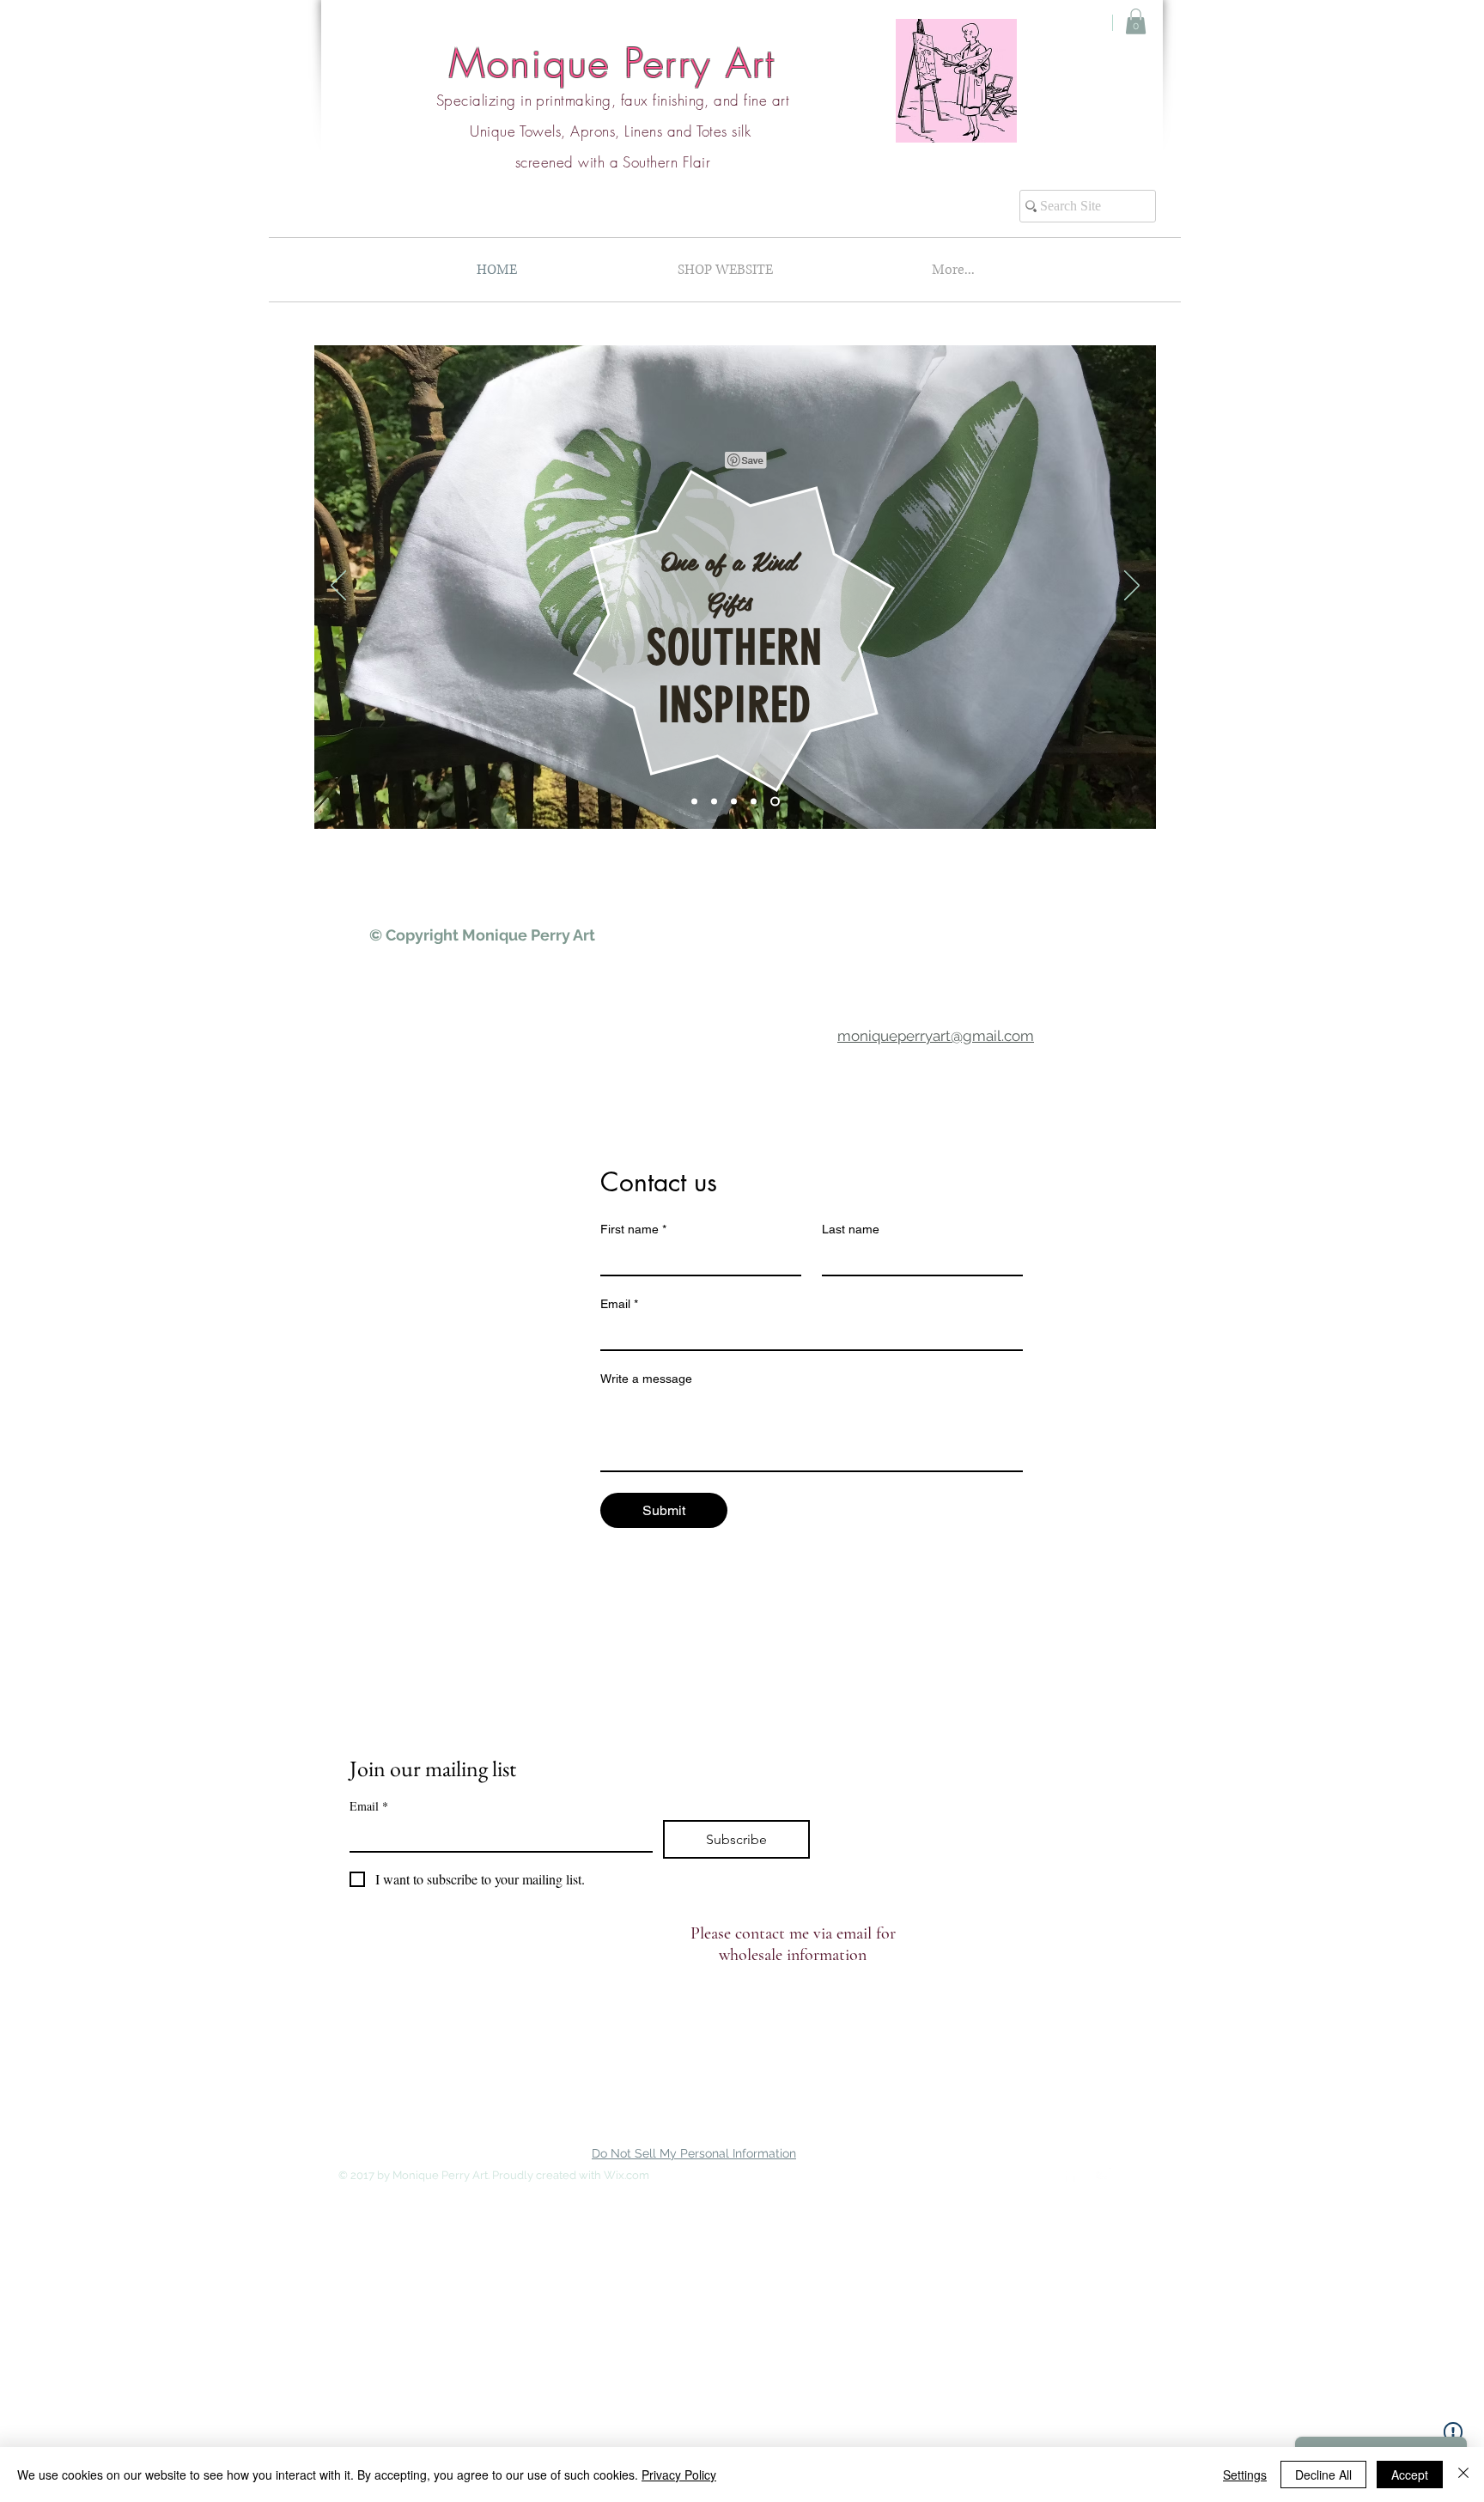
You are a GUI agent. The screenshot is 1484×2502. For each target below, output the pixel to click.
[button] (1136, 21)
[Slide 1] (696, 802)
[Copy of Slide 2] (777, 802)
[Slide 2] (718, 802)
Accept (1410, 2475)
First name (633, 1229)
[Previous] (338, 587)
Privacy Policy (679, 2475)
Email (619, 1304)
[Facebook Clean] (1070, 2174)
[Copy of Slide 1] (757, 802)
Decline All (1323, 2475)
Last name (851, 1229)
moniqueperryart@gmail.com (936, 1036)
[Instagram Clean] (1104, 2174)
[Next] (1132, 587)
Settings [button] (1245, 2475)
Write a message (646, 1379)
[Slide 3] (737, 802)
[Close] (1463, 2475)
